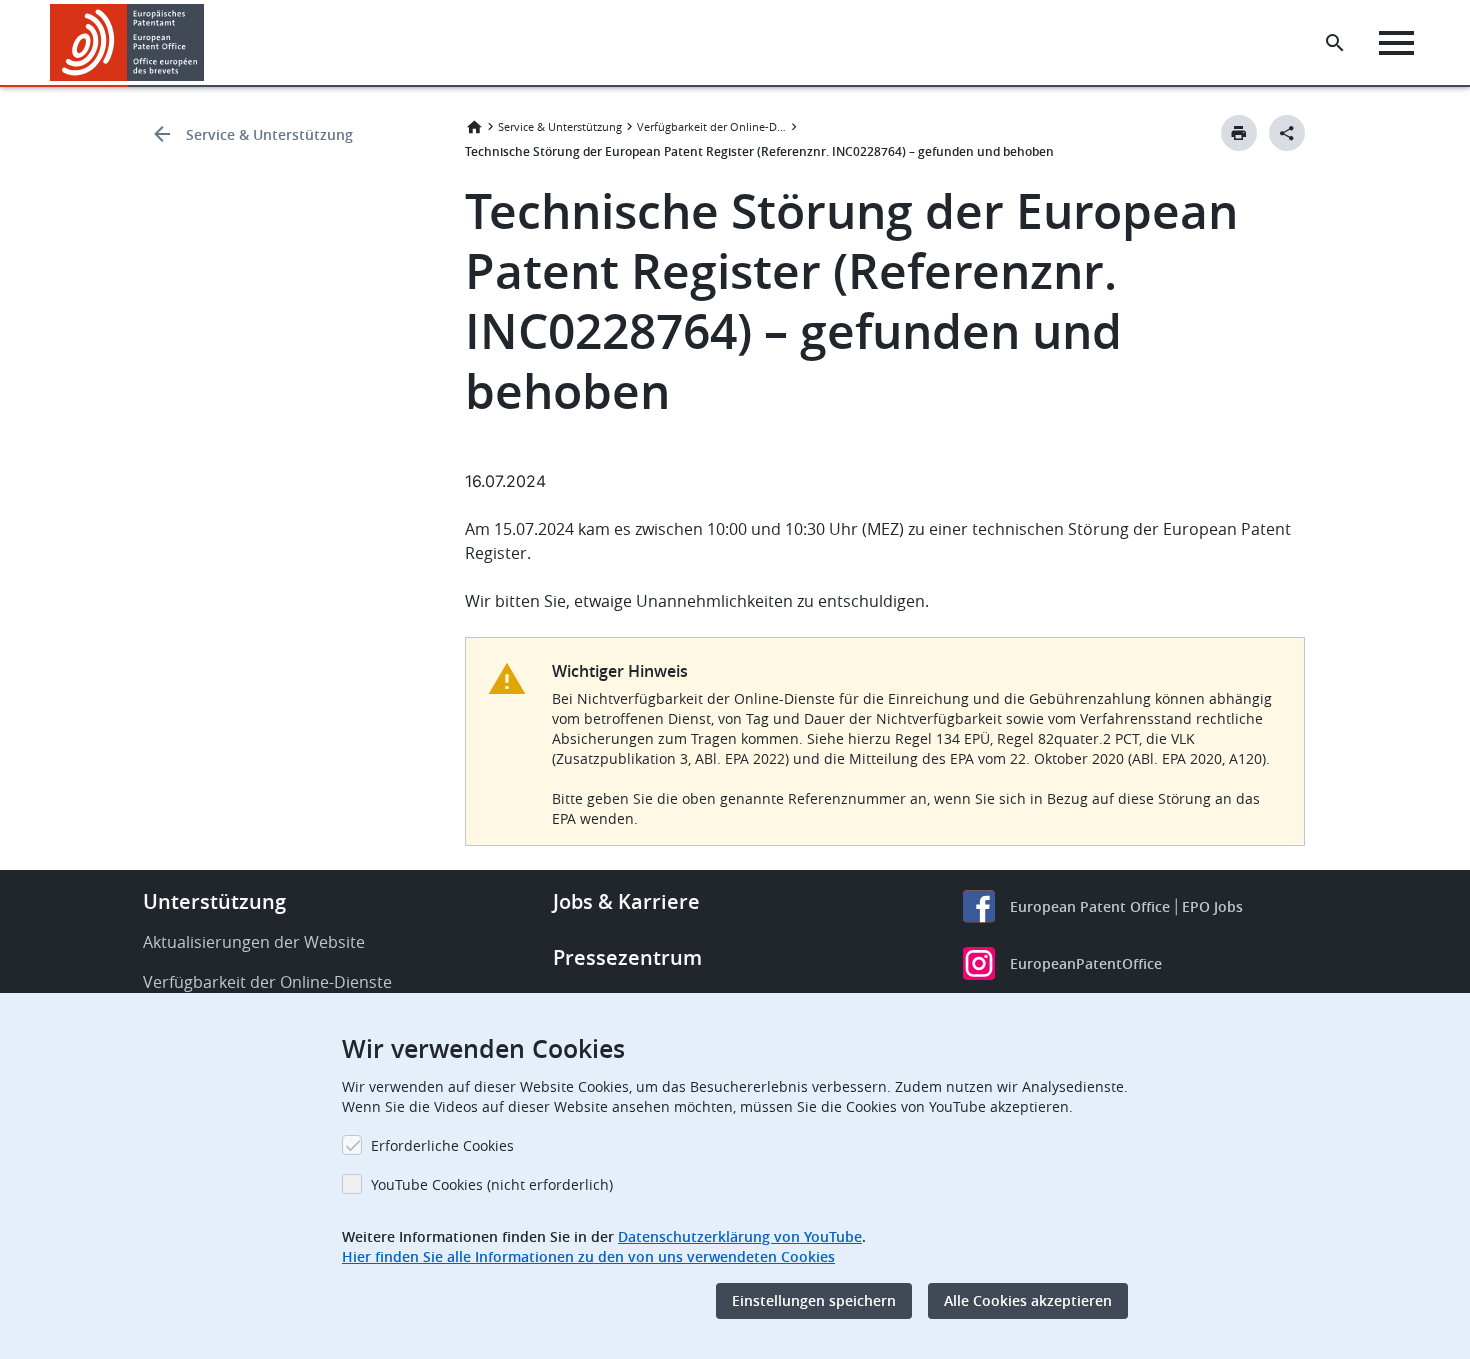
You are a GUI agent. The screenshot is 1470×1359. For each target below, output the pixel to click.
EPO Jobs (1212, 906)
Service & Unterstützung (269, 134)
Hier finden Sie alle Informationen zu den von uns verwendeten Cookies (588, 1256)
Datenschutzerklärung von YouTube (740, 1236)
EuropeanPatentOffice (1086, 963)
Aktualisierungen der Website (254, 942)
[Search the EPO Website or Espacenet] (1335, 43)
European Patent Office (1090, 906)
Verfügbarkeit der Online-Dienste (712, 126)
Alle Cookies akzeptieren (1028, 1300)
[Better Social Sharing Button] (1287, 133)
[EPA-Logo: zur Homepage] (127, 42)
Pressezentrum (627, 957)
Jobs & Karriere (626, 901)
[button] (208, 43)
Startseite (474, 127)
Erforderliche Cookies (442, 1145)
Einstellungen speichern (814, 1300)
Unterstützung (214, 901)
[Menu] (1396, 43)
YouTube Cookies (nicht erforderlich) (492, 1184)
